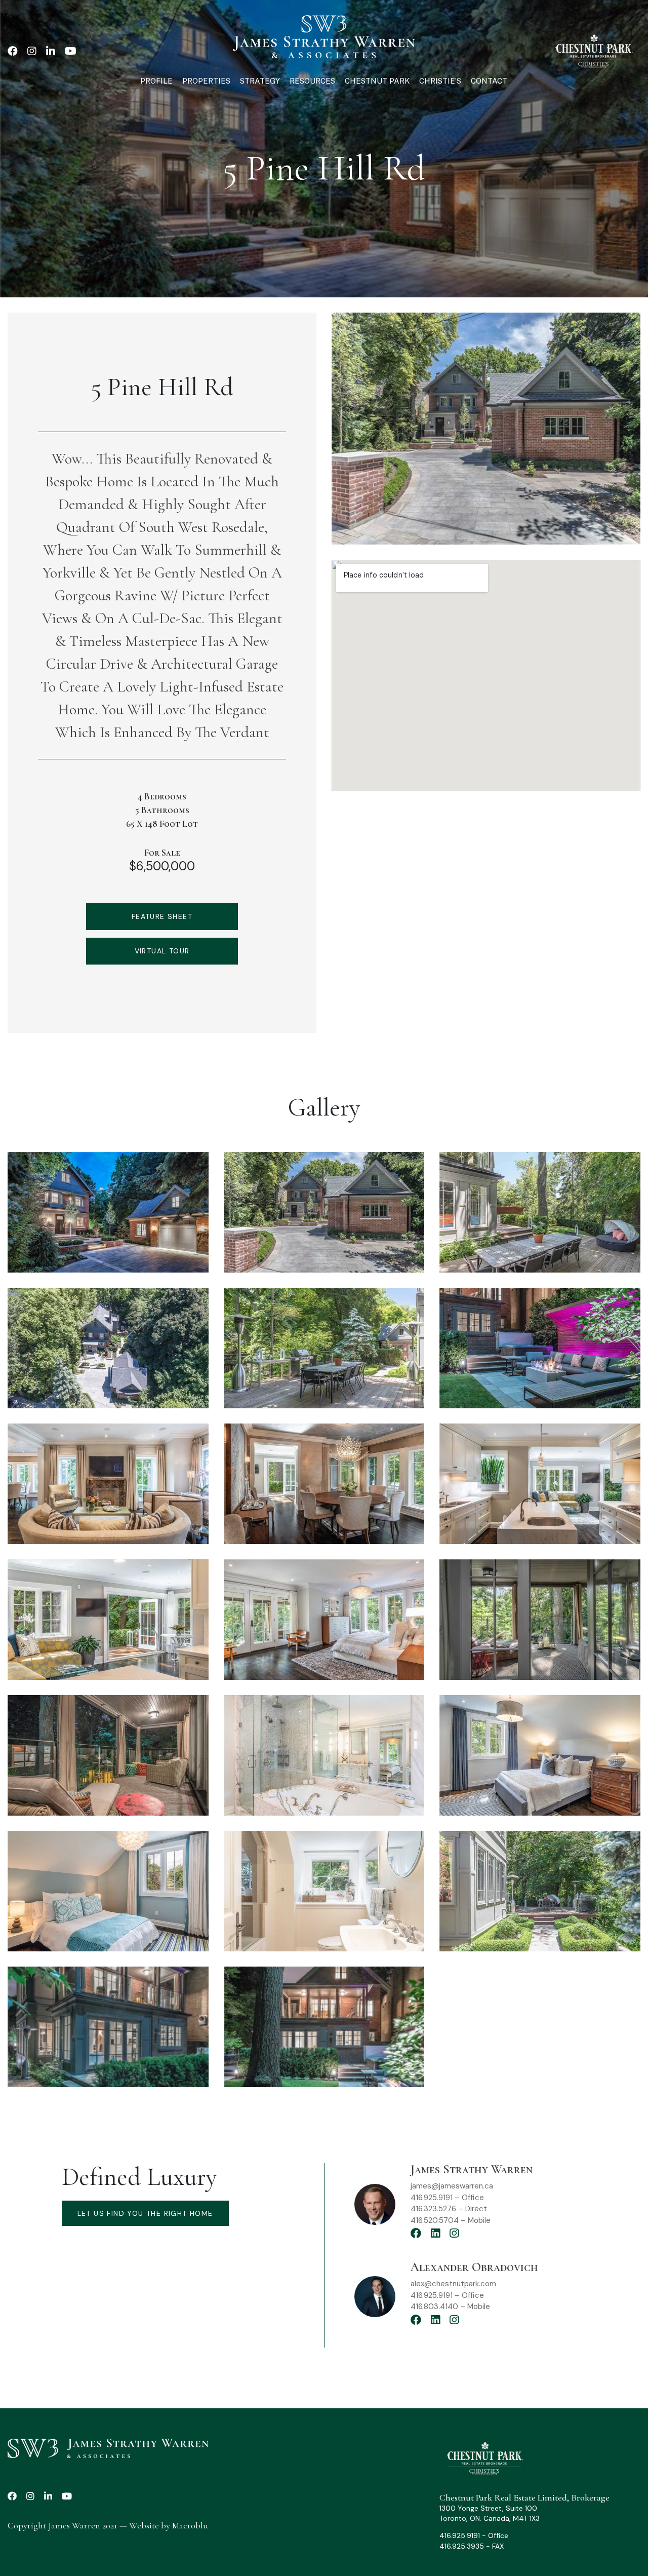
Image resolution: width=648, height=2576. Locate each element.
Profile (156, 81)
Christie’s (440, 81)
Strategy (260, 81)
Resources (312, 81)
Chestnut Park (377, 81)
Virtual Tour (162, 951)
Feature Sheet (162, 916)
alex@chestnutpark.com (453, 2284)
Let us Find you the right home (145, 2213)
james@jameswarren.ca (452, 2186)
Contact (489, 81)
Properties (206, 81)
